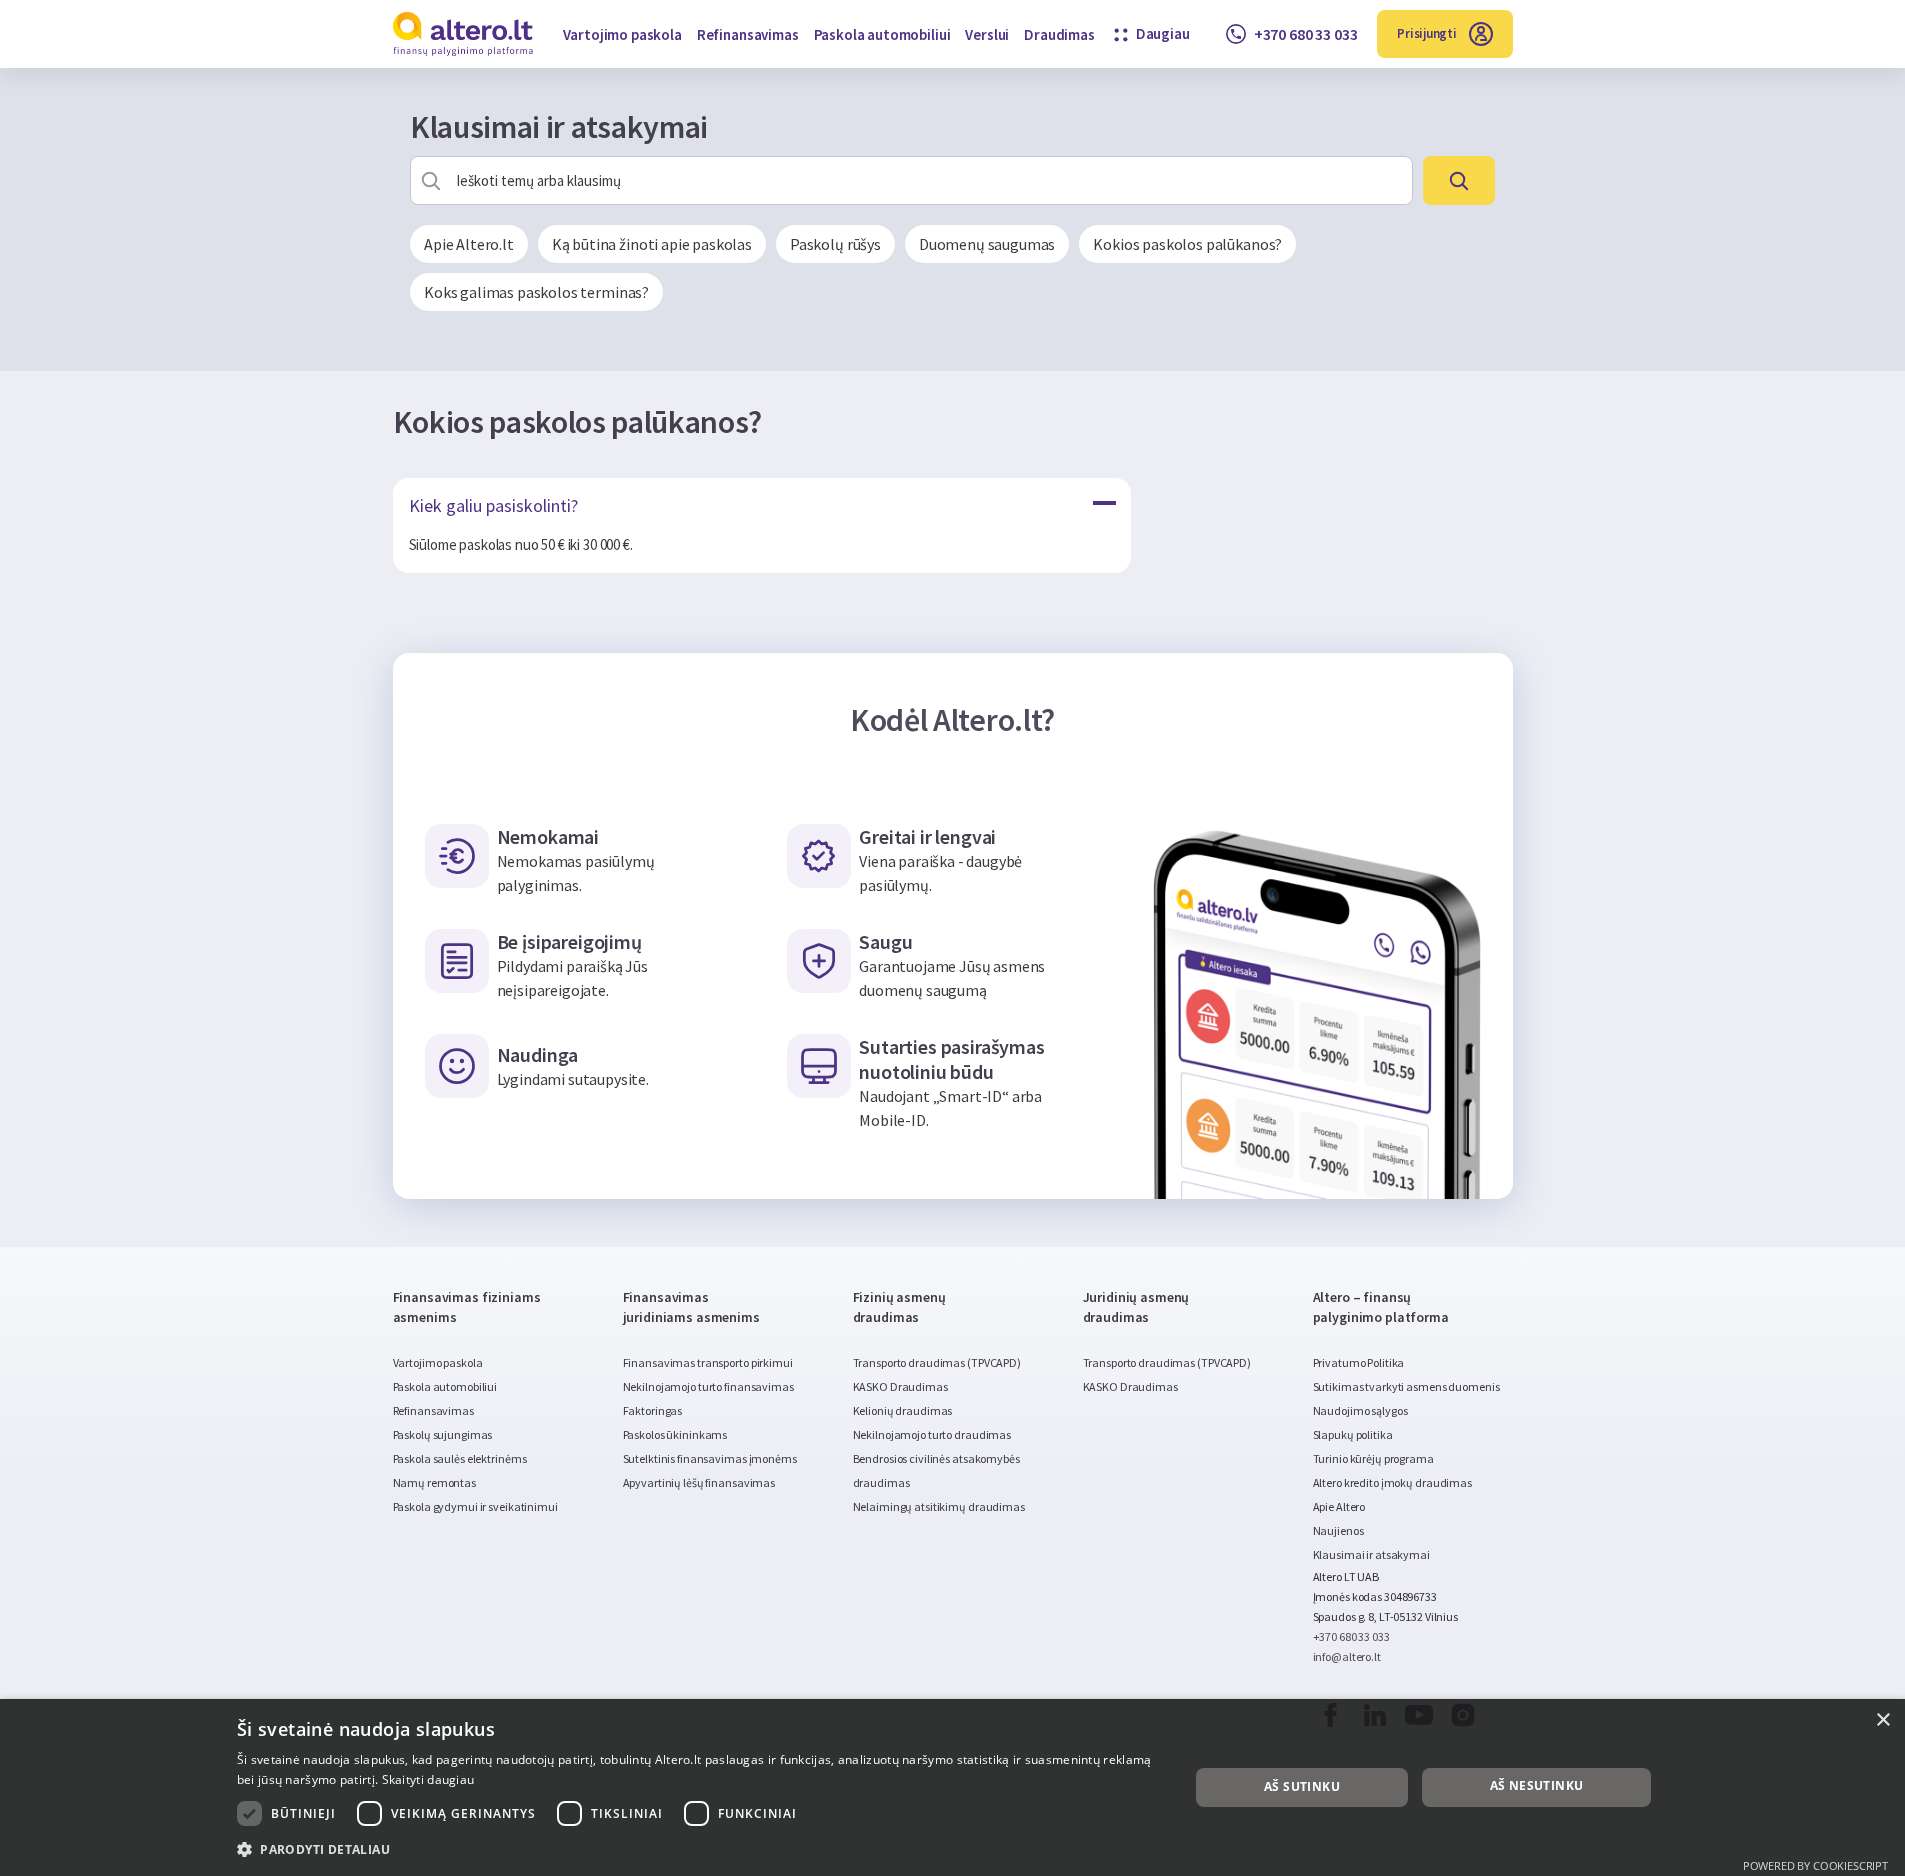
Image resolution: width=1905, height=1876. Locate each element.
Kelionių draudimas (903, 1410)
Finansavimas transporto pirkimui (708, 1362)
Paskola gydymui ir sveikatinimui (475, 1506)
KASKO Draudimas (900, 1386)
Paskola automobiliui (882, 34)
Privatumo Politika (1359, 1362)
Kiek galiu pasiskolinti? (493, 505)
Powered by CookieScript (1815, 1865)
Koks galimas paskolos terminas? (536, 292)
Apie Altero (1339, 1506)
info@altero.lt (1347, 1656)
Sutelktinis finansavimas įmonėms (710, 1458)
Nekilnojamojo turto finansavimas (708, 1386)
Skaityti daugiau (428, 1779)
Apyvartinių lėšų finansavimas (699, 1482)
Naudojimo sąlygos (1360, 1410)
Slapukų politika (1353, 1434)
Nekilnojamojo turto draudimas (932, 1434)
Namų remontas (434, 1482)
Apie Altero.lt (469, 244)
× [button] (1882, 1720)
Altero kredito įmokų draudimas (1392, 1482)
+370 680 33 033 (1351, 1636)
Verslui (987, 34)
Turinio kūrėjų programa (1373, 1458)
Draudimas (1059, 34)
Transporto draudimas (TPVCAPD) (937, 1362)
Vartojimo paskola (622, 34)
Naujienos (1338, 1530)
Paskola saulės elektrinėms (460, 1458)
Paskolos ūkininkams (675, 1434)
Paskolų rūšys (835, 244)
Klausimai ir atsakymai (1371, 1554)
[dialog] (952, 1787)
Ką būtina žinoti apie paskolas (652, 244)
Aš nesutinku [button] (1537, 1785)
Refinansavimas (748, 34)
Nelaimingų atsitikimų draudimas (939, 1506)
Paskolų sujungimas (443, 1434)
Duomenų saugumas (987, 244)
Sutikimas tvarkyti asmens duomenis (1406, 1386)
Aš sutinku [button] (1302, 1786)
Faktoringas (653, 1410)
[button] (699, 1849)
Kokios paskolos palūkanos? (1187, 244)
